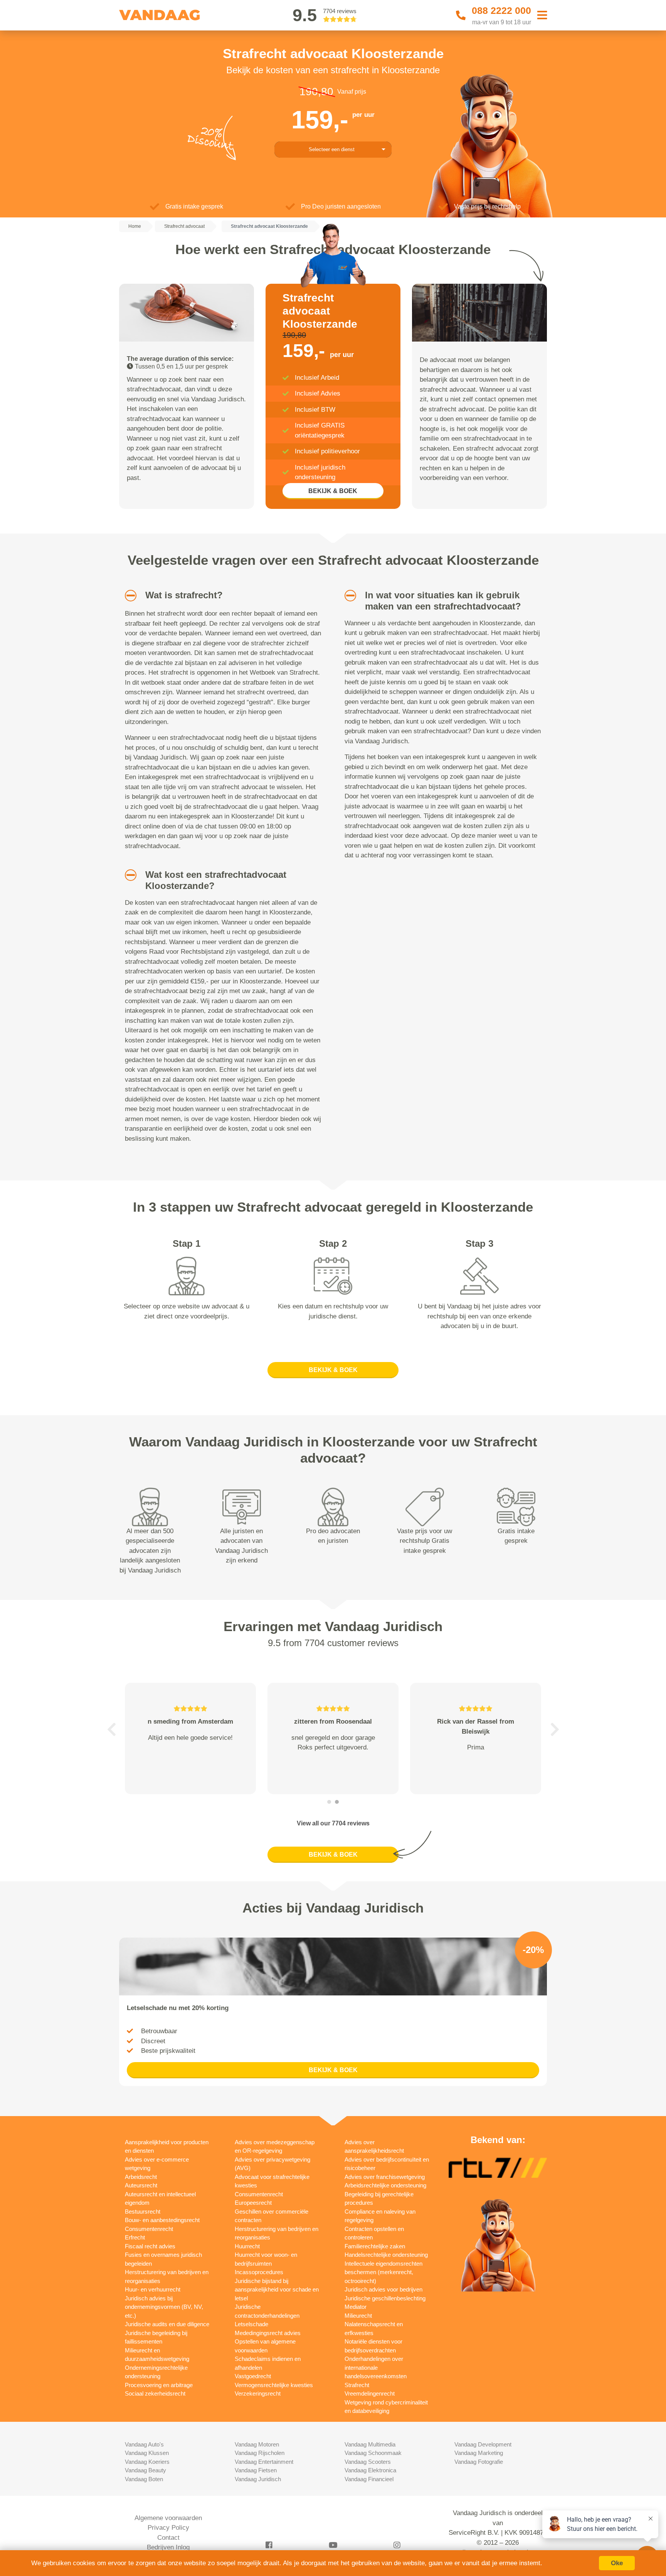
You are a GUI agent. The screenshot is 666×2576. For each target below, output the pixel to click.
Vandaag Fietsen (256, 2470)
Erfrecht (135, 2237)
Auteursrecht (141, 2185)
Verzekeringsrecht (258, 2393)
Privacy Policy (168, 2528)
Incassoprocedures (259, 2272)
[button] (128, 596)
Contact (168, 2538)
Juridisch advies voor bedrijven (383, 2289)
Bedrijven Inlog (168, 2547)
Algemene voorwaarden (168, 2518)
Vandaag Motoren (257, 2444)
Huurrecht (247, 2246)
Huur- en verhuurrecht (153, 2289)
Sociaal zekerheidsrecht (155, 2393)
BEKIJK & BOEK (333, 491)
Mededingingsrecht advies (268, 2333)
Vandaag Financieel (369, 2479)
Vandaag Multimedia (370, 2444)
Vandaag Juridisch (258, 2479)
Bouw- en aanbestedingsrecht (162, 2220)
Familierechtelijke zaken (375, 2246)
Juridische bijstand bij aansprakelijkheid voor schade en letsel (277, 2290)
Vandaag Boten (144, 2479)
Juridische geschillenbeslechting (385, 2298)
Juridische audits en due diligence (167, 2324)
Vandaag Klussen (147, 2453)
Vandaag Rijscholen (260, 2453)
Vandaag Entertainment (264, 2462)
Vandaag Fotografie (479, 2462)
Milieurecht (358, 2316)
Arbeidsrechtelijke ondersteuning (385, 2185)
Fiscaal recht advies (150, 2246)
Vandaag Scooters (368, 2462)
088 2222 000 (501, 10)
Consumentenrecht (149, 2229)
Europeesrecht (253, 2203)
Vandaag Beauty (145, 2470)
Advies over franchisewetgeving (385, 2177)
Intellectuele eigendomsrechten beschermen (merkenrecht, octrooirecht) (383, 2272)
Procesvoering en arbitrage (159, 2385)
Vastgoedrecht (253, 2376)
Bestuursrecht (143, 2211)
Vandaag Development (483, 2444)
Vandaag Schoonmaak (373, 2453)
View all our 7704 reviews (333, 1823)
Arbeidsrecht (141, 2177)
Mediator (356, 2307)
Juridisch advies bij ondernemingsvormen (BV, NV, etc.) (164, 2307)
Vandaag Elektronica (370, 2470)
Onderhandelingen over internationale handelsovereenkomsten (376, 2367)
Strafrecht (357, 2385)
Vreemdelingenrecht (370, 2393)
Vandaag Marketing (479, 2453)
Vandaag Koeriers (147, 2462)
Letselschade (251, 2324)
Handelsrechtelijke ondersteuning (386, 2255)
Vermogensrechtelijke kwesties (274, 2385)
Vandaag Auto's (144, 2444)
